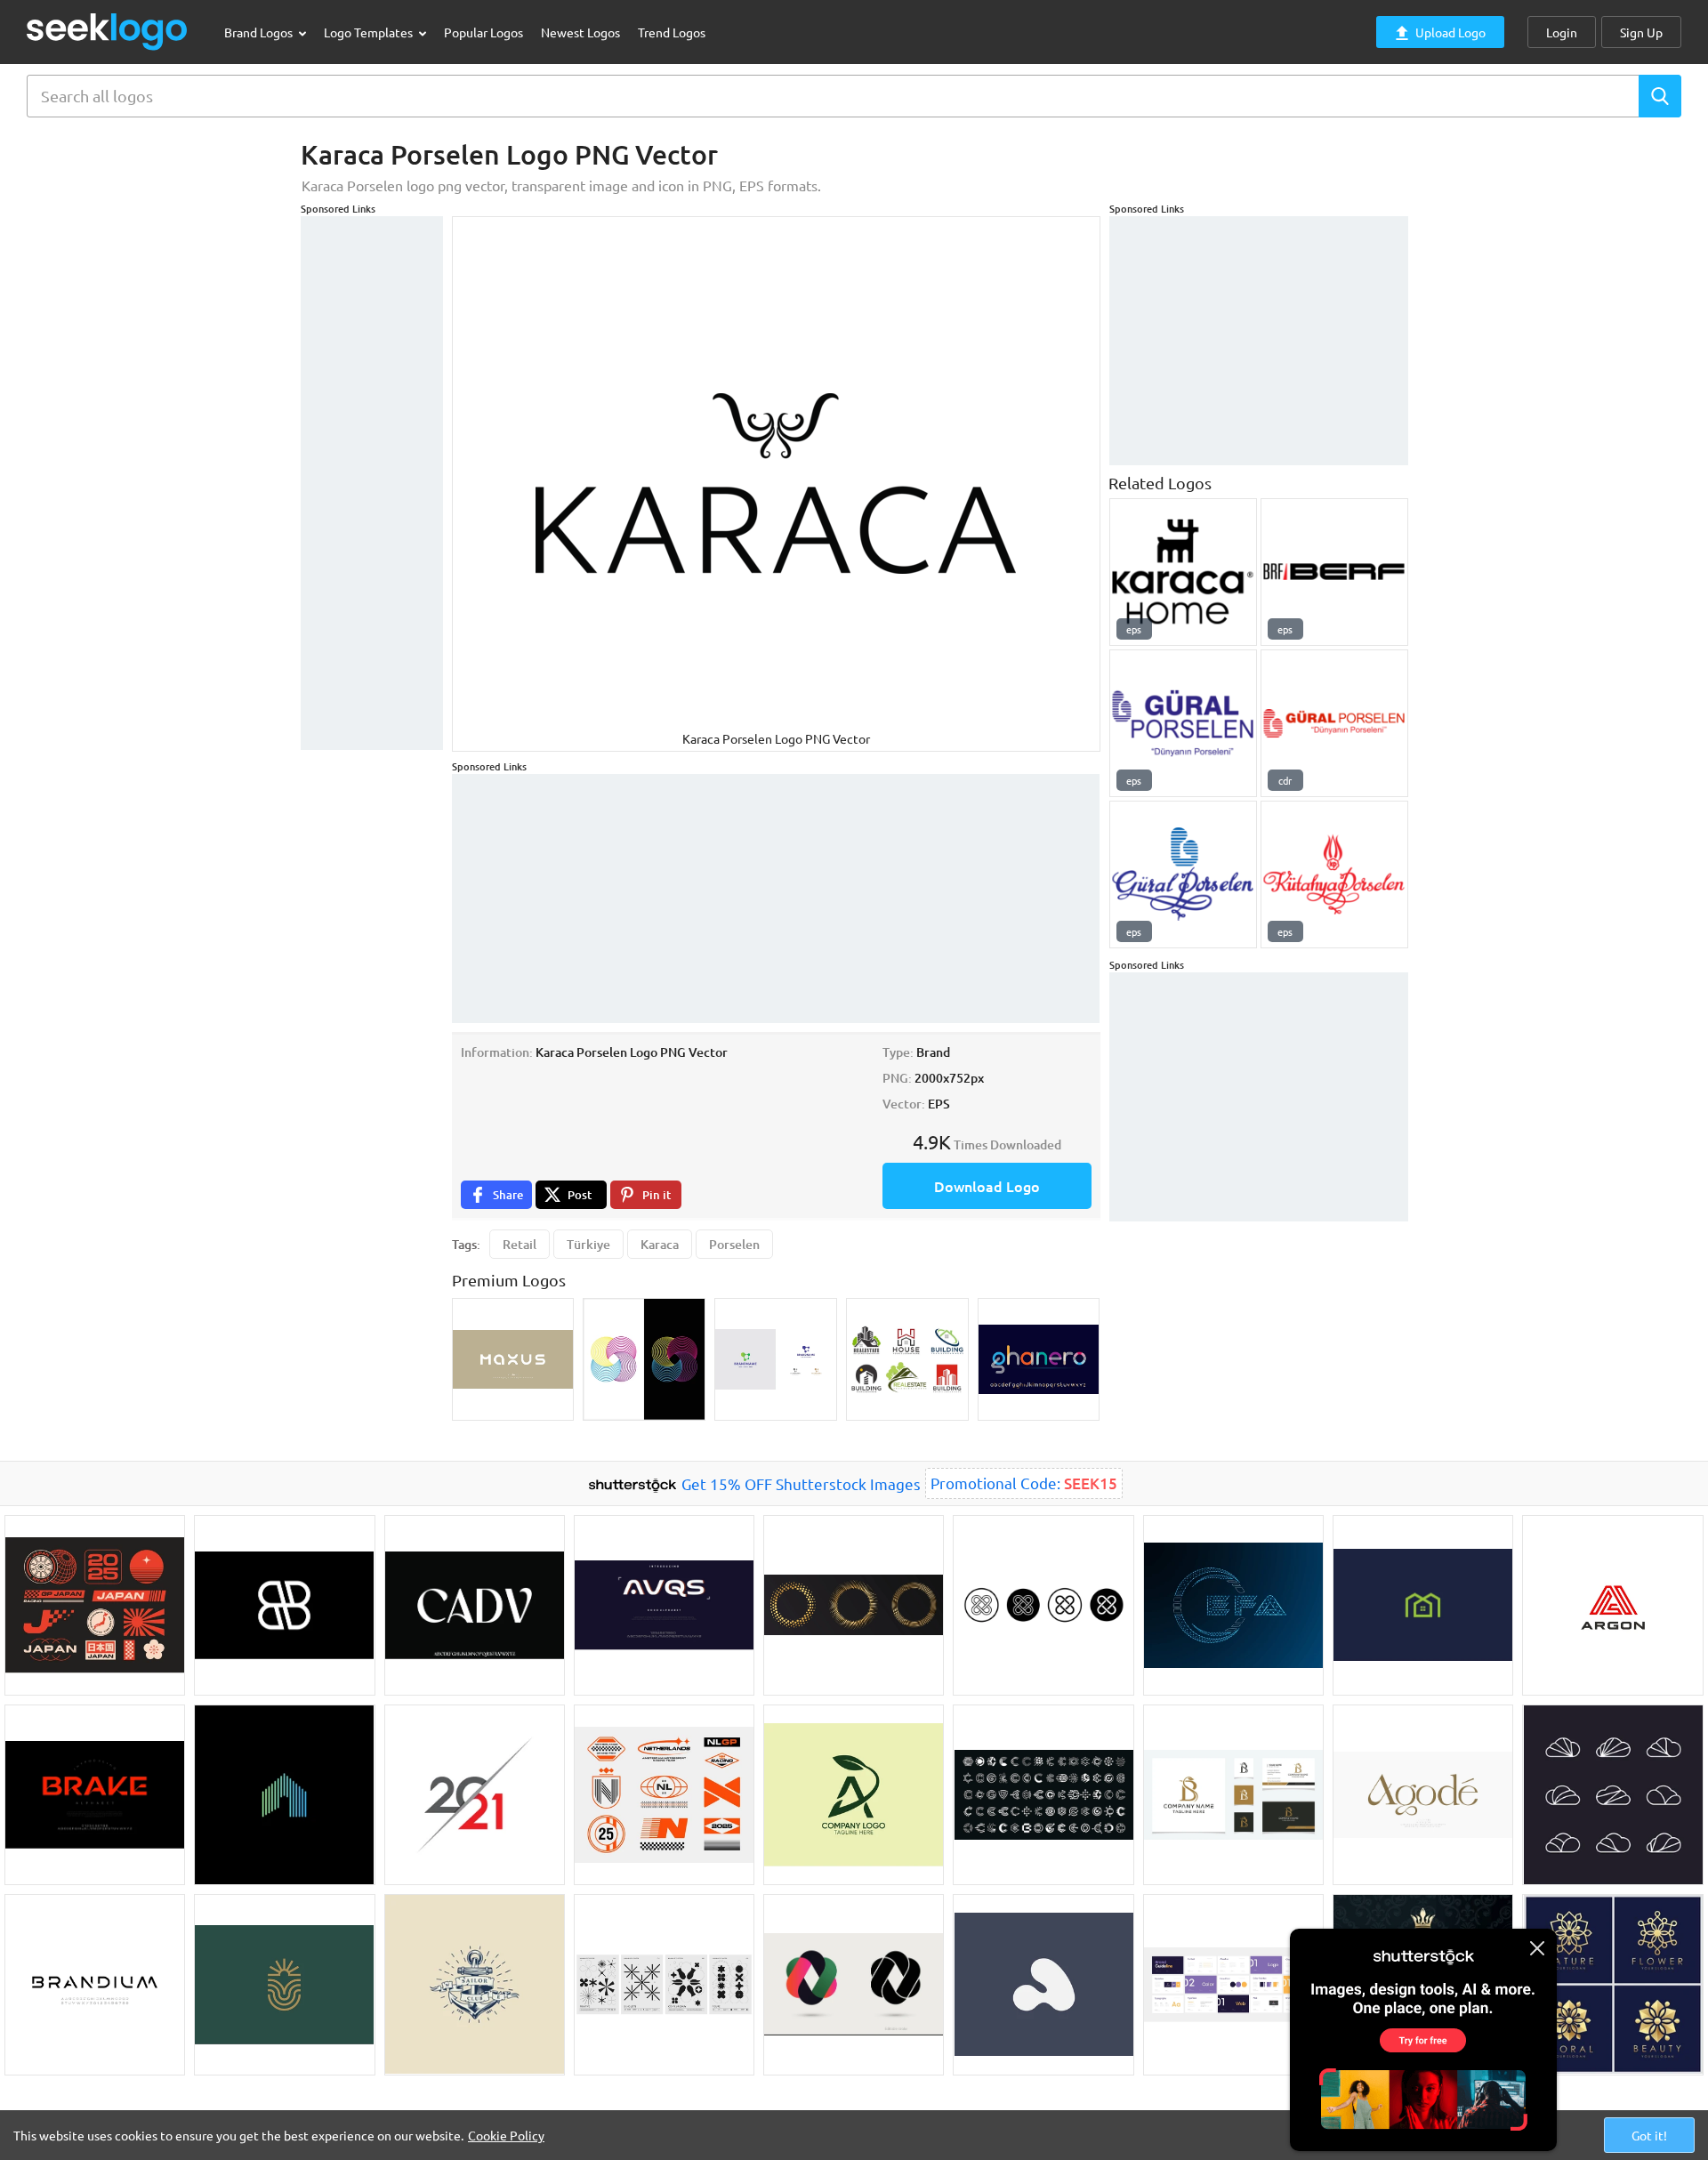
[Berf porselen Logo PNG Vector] (1334, 572)
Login (1562, 32)
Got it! (1649, 2135)
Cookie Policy (506, 2135)
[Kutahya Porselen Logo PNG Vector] (1334, 874)
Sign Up (1641, 32)
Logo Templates (370, 32)
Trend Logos (672, 32)
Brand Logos (260, 32)
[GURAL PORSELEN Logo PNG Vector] (1334, 723)
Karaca (660, 1244)
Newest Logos (580, 32)
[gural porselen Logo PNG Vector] (1183, 723)
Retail (520, 1244)
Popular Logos (483, 32)
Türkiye (588, 1244)
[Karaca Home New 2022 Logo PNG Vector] (1183, 572)
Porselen (734, 1244)
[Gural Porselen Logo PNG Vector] (1183, 874)
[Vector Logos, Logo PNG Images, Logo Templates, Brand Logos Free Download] (108, 32)
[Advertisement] (372, 483)
